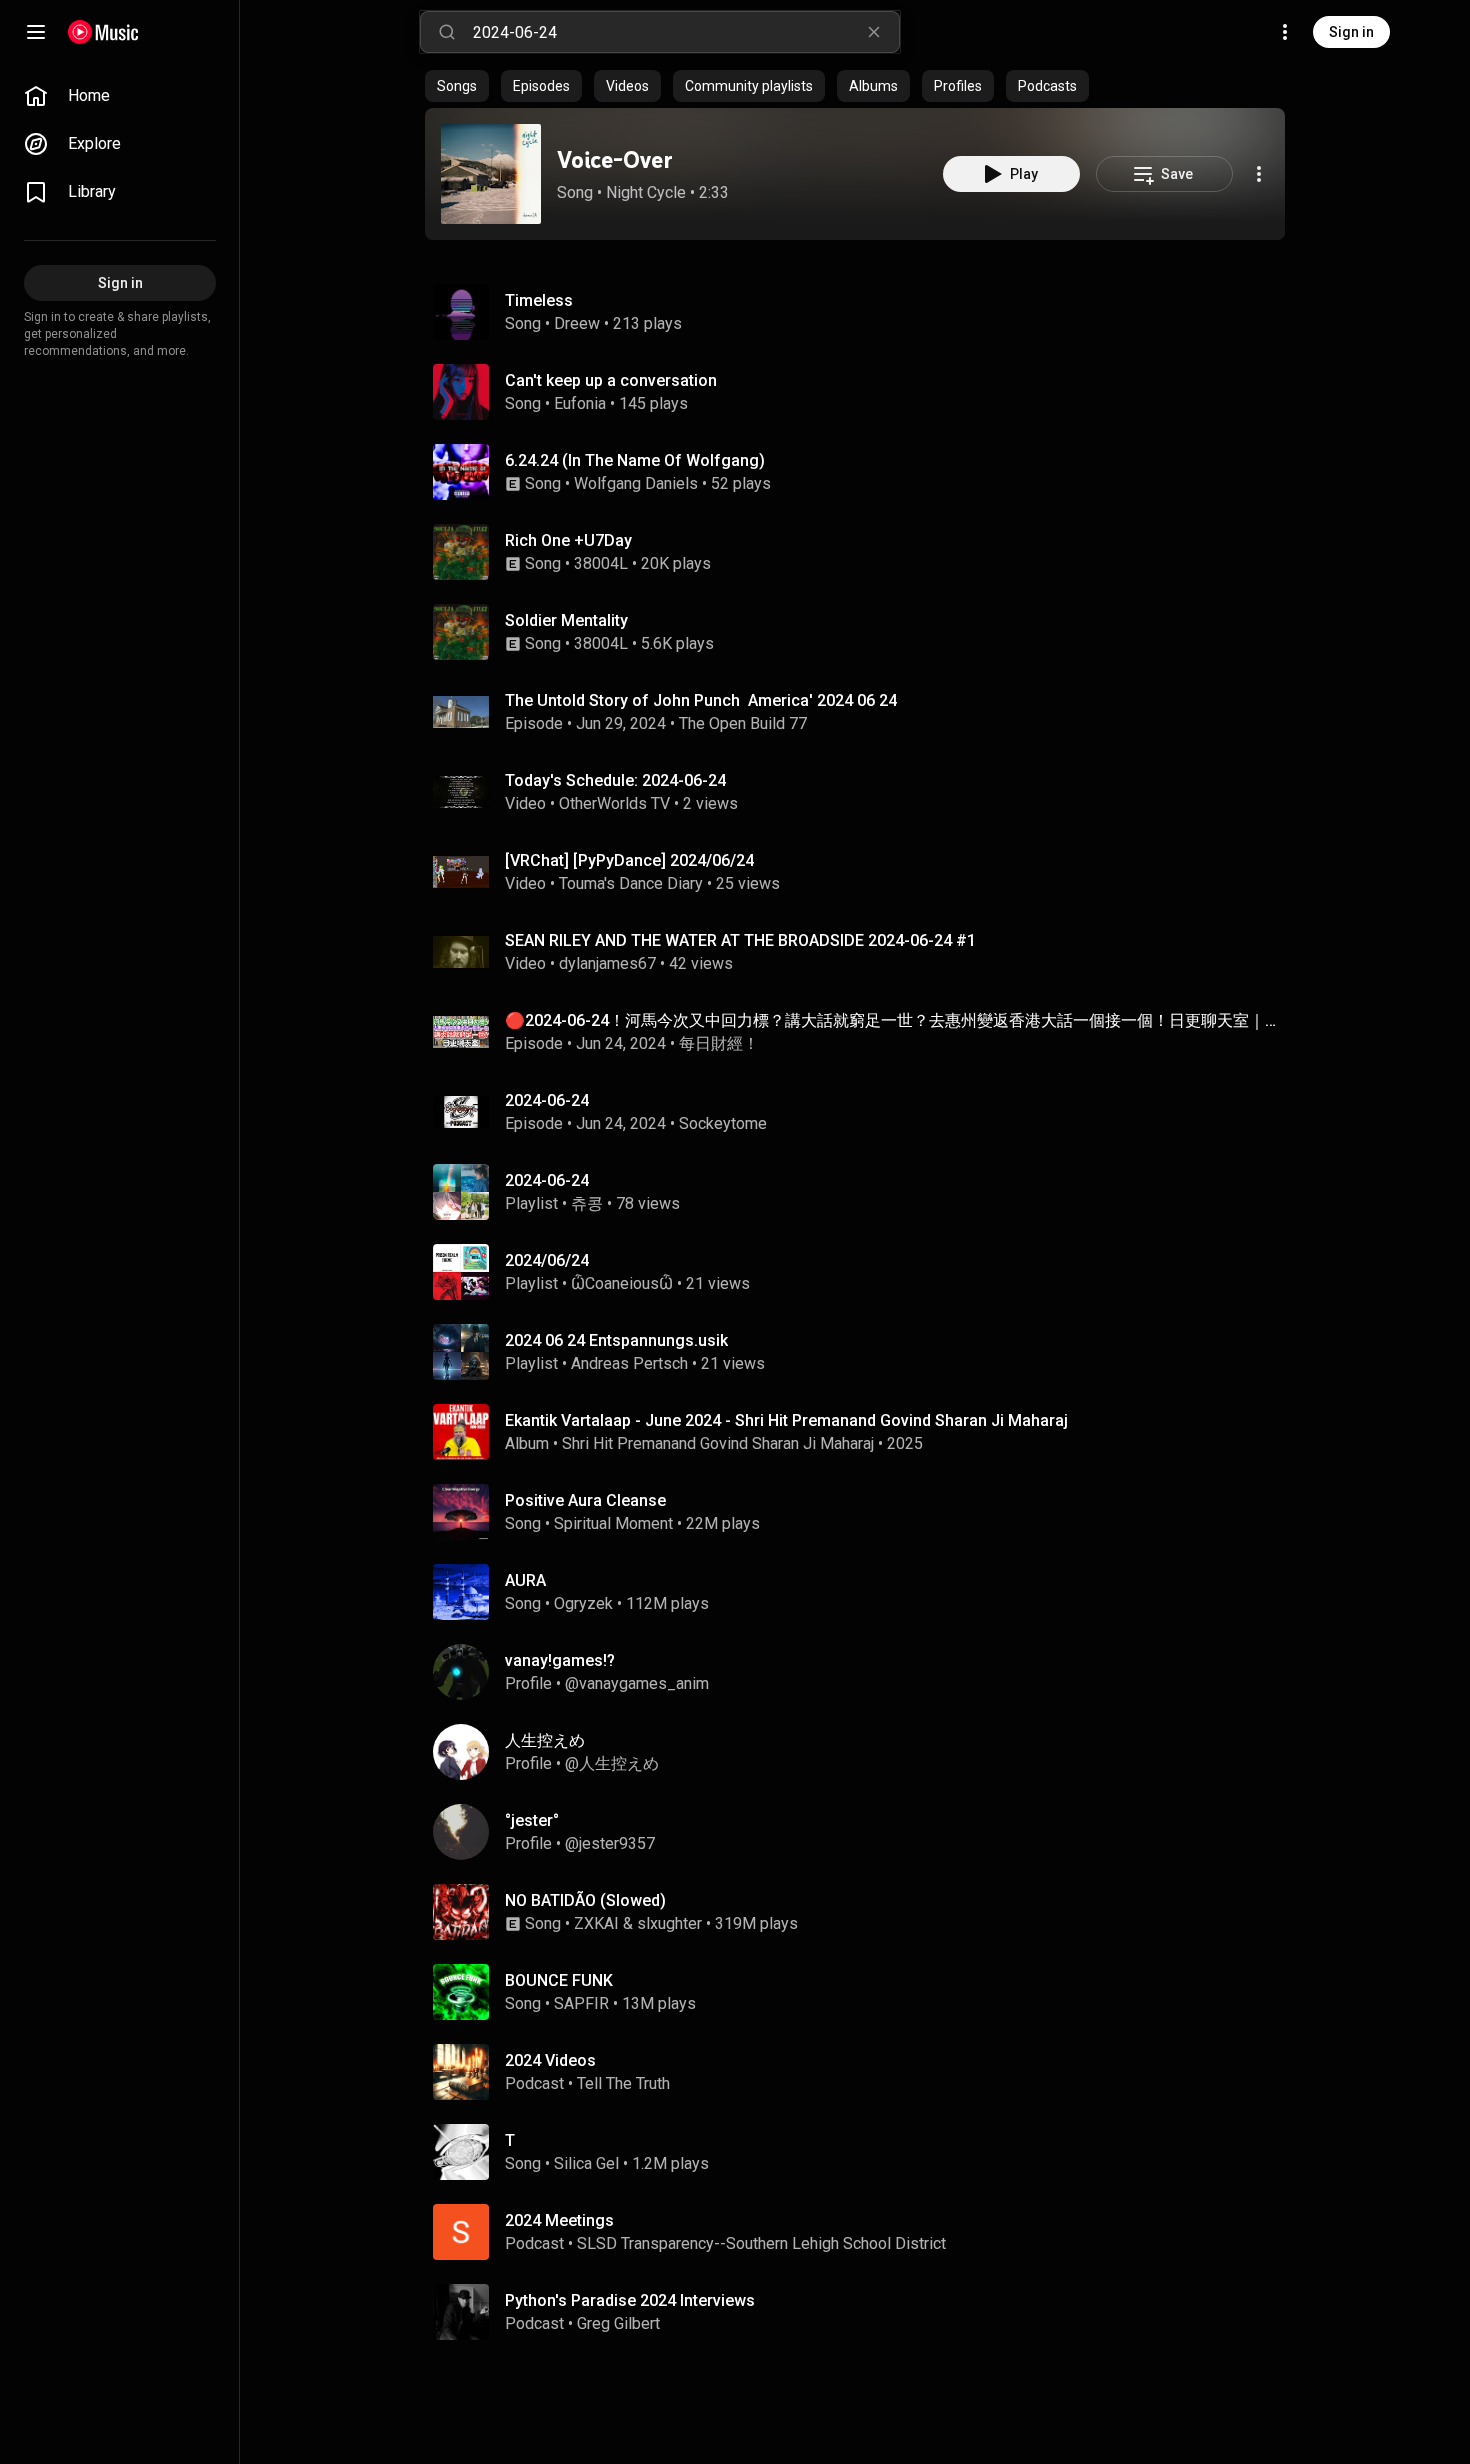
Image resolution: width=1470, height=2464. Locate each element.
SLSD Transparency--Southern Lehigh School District (761, 2243)
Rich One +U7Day (568, 540)
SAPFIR (581, 2003)
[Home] (103, 32)
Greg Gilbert (618, 2323)
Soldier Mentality (566, 620)
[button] (491, 174)
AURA (525, 1580)
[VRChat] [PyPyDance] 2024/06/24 (629, 860)
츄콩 (587, 1203)
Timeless (539, 300)
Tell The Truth (623, 2083)
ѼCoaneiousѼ (622, 1283)
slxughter (669, 1923)
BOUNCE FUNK (559, 1980)
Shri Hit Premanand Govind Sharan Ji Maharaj (718, 1443)
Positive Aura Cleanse (585, 1500)
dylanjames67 (607, 963)
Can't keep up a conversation (611, 380)
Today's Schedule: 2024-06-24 (615, 780)
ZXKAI (596, 1923)
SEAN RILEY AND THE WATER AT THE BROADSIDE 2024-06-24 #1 (740, 940)
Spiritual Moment (613, 1523)
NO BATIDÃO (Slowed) (585, 1900)
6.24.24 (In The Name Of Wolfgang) (635, 460)
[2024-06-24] (863, 1192)
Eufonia (580, 403)
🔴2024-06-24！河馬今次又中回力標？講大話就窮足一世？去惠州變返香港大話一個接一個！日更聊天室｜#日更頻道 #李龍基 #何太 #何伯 (892, 1020)
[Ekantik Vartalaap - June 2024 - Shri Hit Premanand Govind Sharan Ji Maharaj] (863, 1432)
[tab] (457, 86)
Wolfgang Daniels (636, 483)
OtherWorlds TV (614, 803)
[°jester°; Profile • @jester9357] (863, 1832)
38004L (601, 563)
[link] (120, 96)
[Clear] (874, 32)
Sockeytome (723, 1123)
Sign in (1351, 32)
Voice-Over (615, 159)
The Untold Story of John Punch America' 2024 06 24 (701, 700)
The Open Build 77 (743, 723)
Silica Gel (586, 2163)
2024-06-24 (547, 1100)
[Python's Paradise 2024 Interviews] (863, 2312)
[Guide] (36, 32)
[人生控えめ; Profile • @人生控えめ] (863, 1752)
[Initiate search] (447, 32)
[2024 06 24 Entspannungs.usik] (863, 1352)
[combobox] (686, 32)
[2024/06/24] (863, 1272)
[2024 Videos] (863, 2072)
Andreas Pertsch (629, 1363)
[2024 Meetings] (863, 2232)
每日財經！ (719, 1043)
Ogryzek (583, 1603)
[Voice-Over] (491, 174)
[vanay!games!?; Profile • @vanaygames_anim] (863, 1672)
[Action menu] (1259, 174)
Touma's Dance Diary (631, 883)
